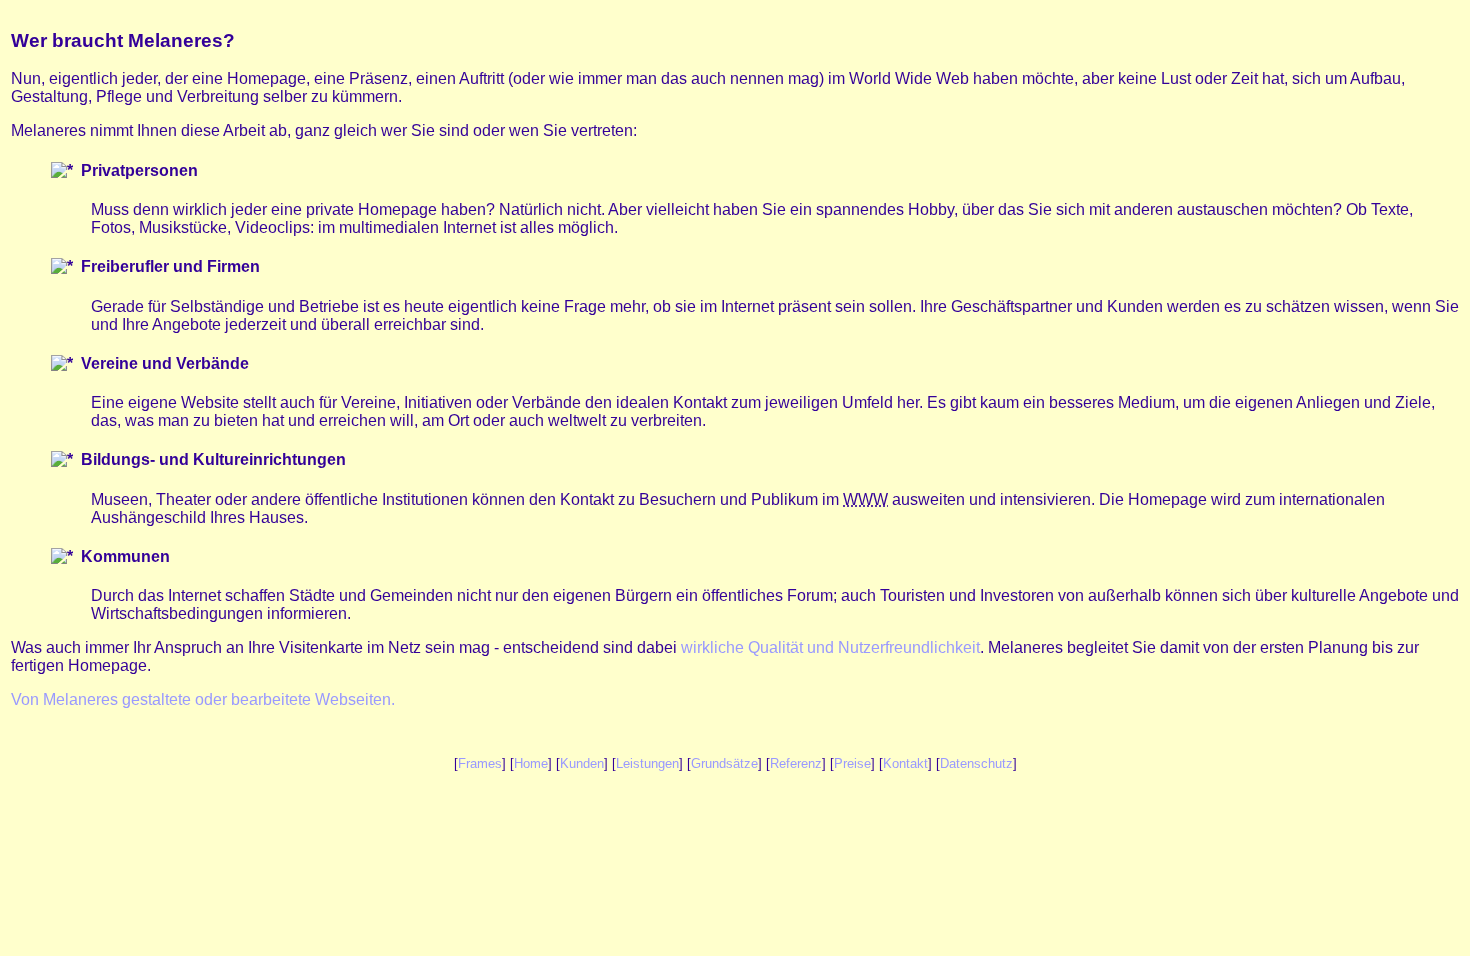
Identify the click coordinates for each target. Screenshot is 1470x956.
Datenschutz (976, 763)
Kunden (582, 763)
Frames (480, 763)
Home (531, 763)
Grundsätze (724, 763)
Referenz (796, 763)
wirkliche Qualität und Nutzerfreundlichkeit (830, 647)
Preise (852, 763)
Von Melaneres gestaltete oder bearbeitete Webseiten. (203, 699)
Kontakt (905, 763)
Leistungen (647, 763)
